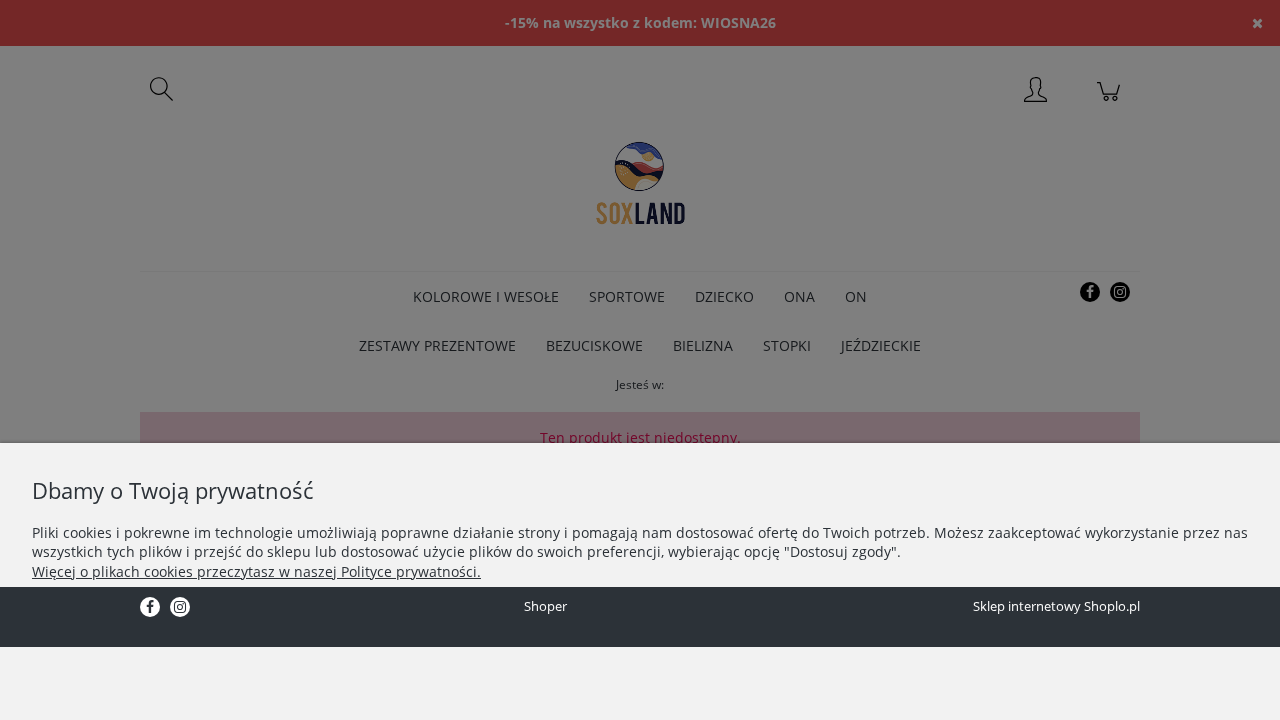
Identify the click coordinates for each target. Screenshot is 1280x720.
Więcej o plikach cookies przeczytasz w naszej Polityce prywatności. (256, 571)
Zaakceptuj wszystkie (386, 611)
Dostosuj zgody (261, 611)
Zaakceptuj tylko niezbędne (117, 611)
